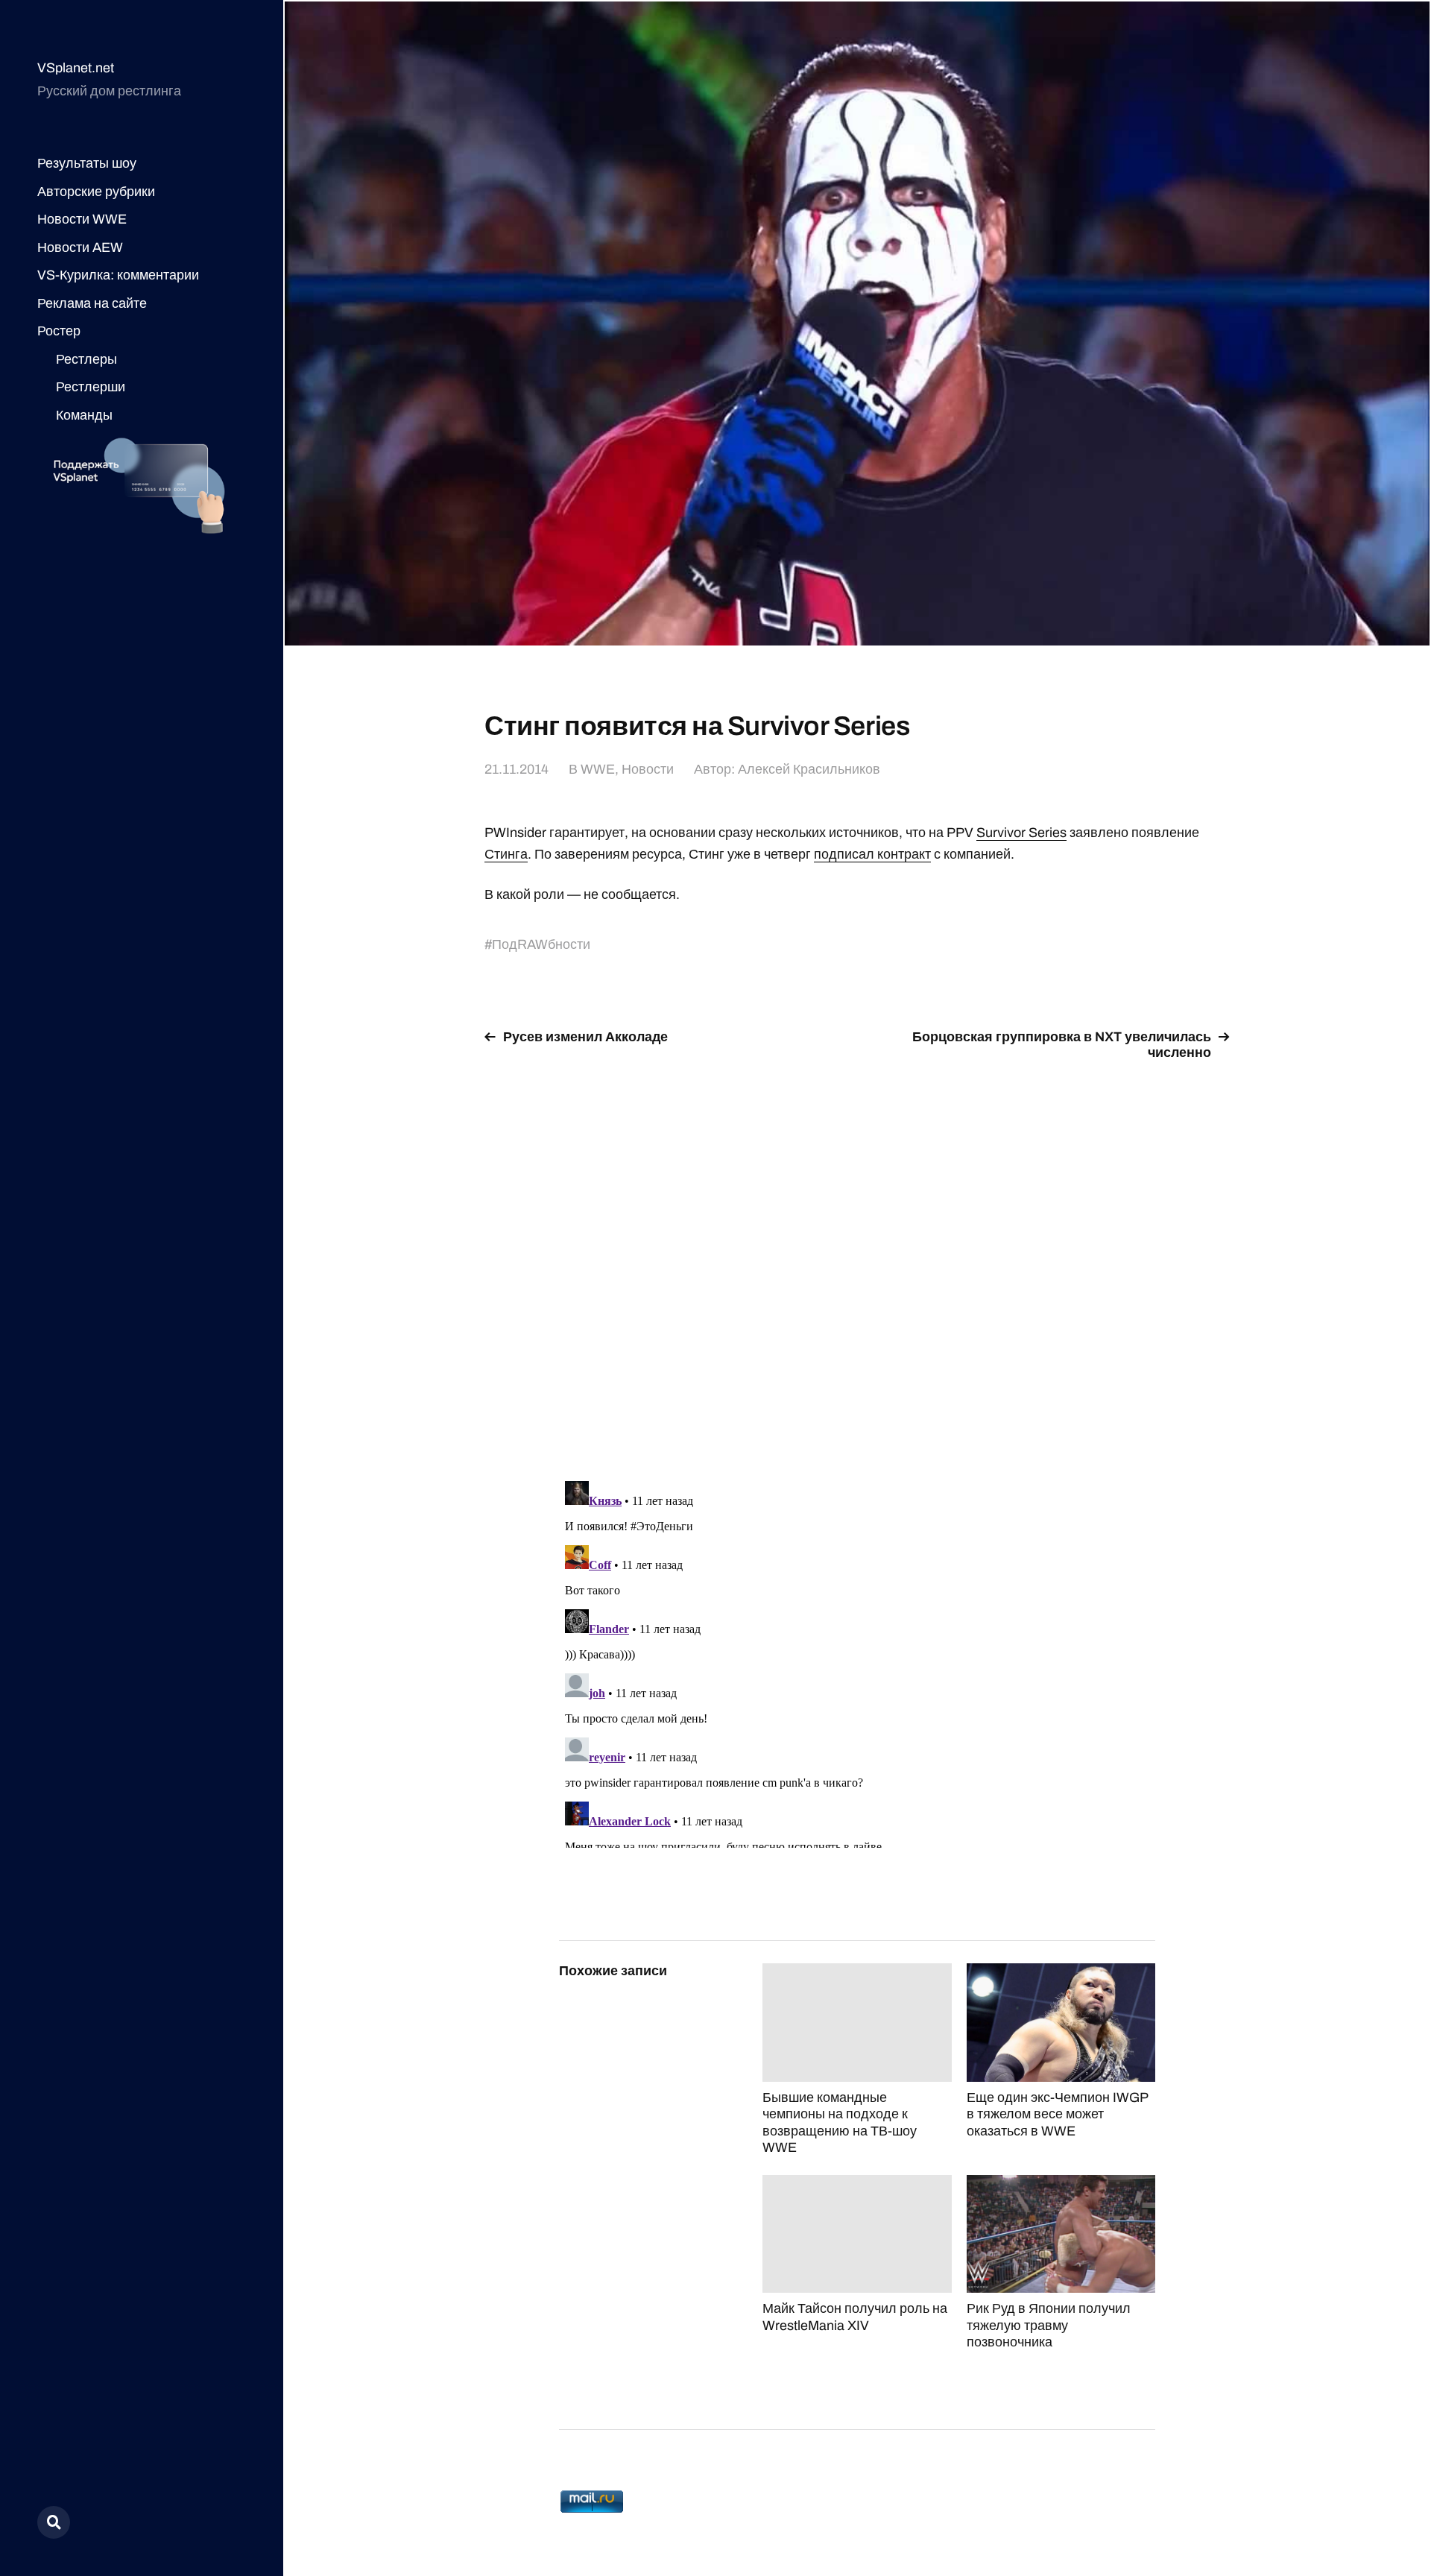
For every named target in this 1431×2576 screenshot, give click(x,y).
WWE (598, 769)
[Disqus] (857, 1262)
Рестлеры (86, 359)
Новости (648, 769)
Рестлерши (91, 387)
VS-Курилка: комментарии (118, 275)
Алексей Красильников (809, 769)
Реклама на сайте (92, 303)
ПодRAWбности (541, 944)
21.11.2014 (517, 769)
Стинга (506, 854)
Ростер (59, 331)
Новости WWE (82, 219)
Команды (84, 415)
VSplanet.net (76, 68)
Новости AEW (80, 247)
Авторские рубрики (96, 192)
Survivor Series (1021, 833)
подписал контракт (872, 854)
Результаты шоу (87, 163)
